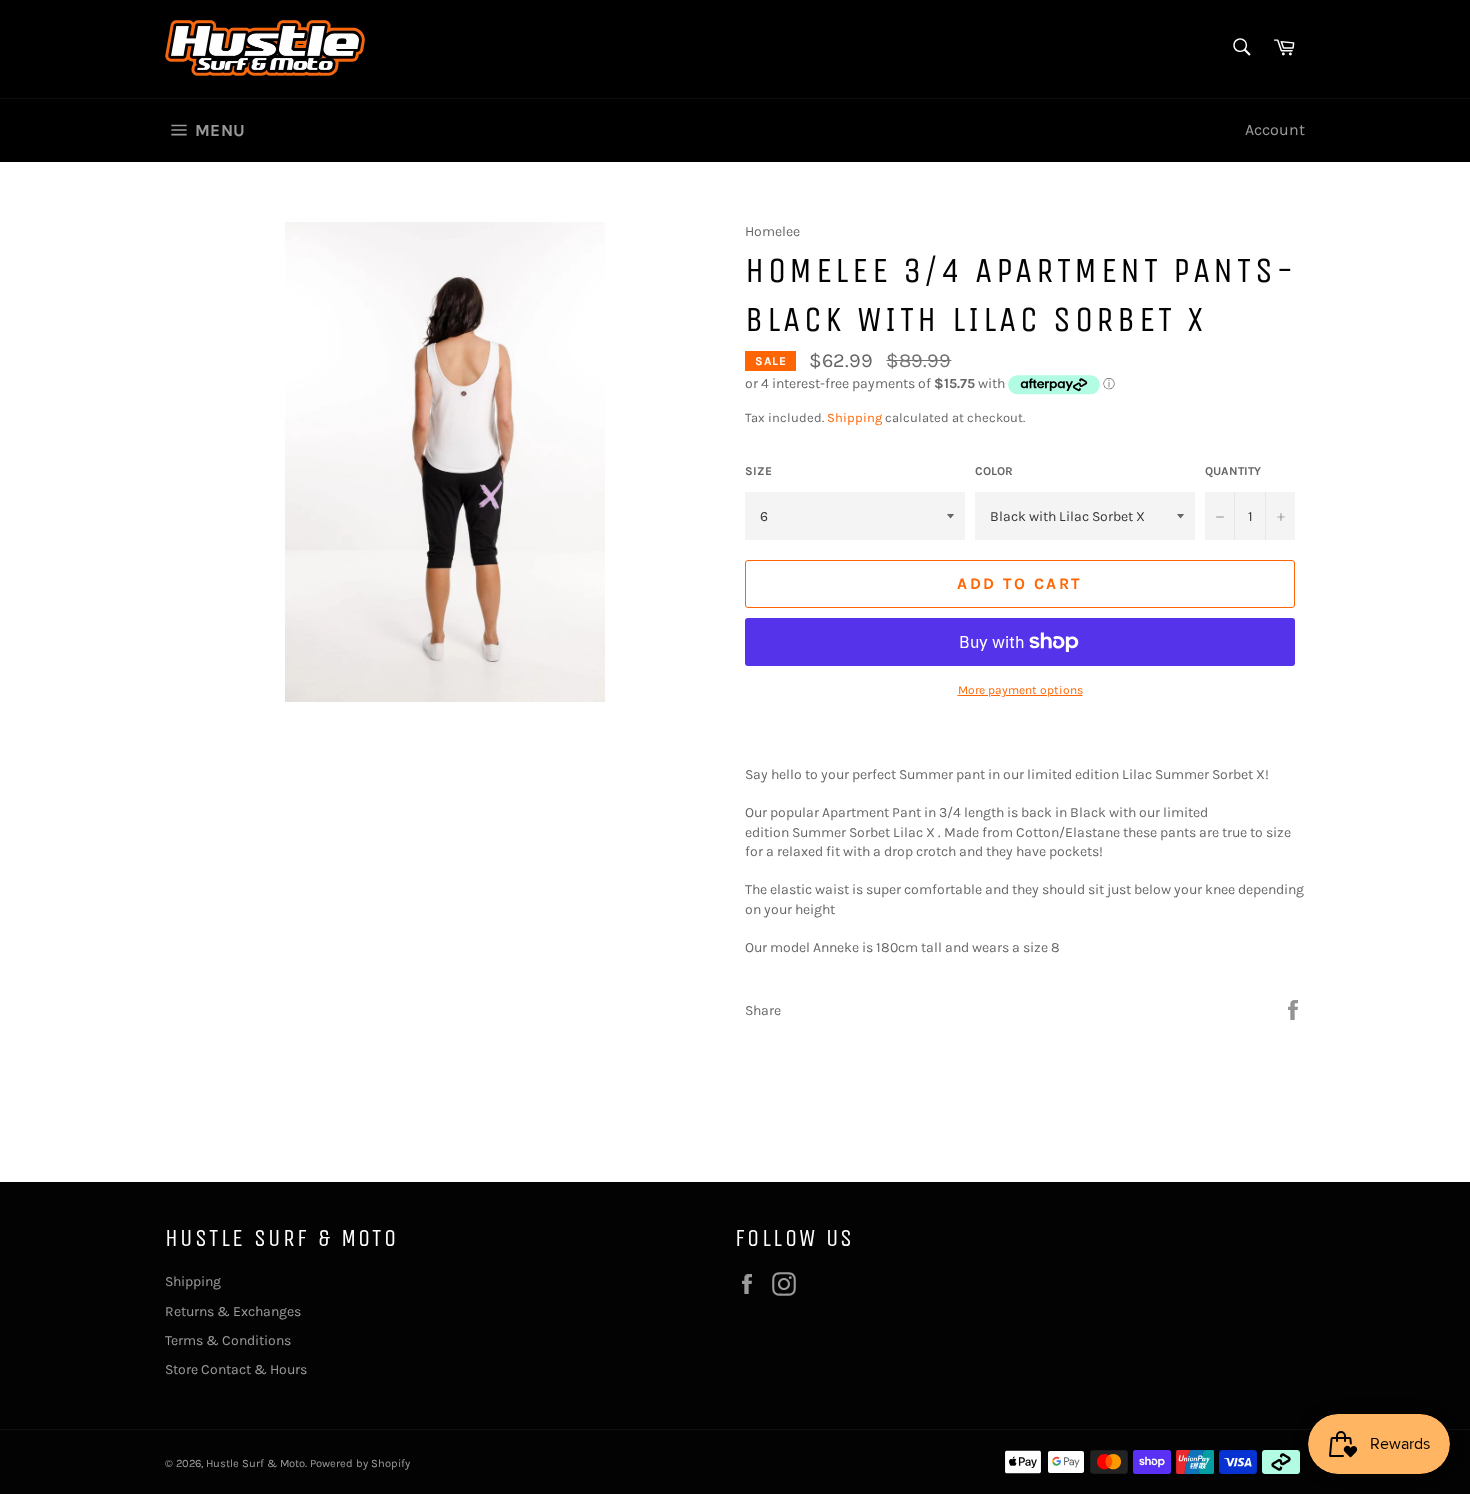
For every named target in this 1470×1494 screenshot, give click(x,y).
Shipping (854, 417)
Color (994, 471)
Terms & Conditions (228, 1340)
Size (758, 471)
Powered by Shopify (360, 1463)
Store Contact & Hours (236, 1369)
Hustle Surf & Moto (255, 1463)
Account (1275, 129)
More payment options (1020, 690)
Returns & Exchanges (233, 1311)
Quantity (1233, 471)
